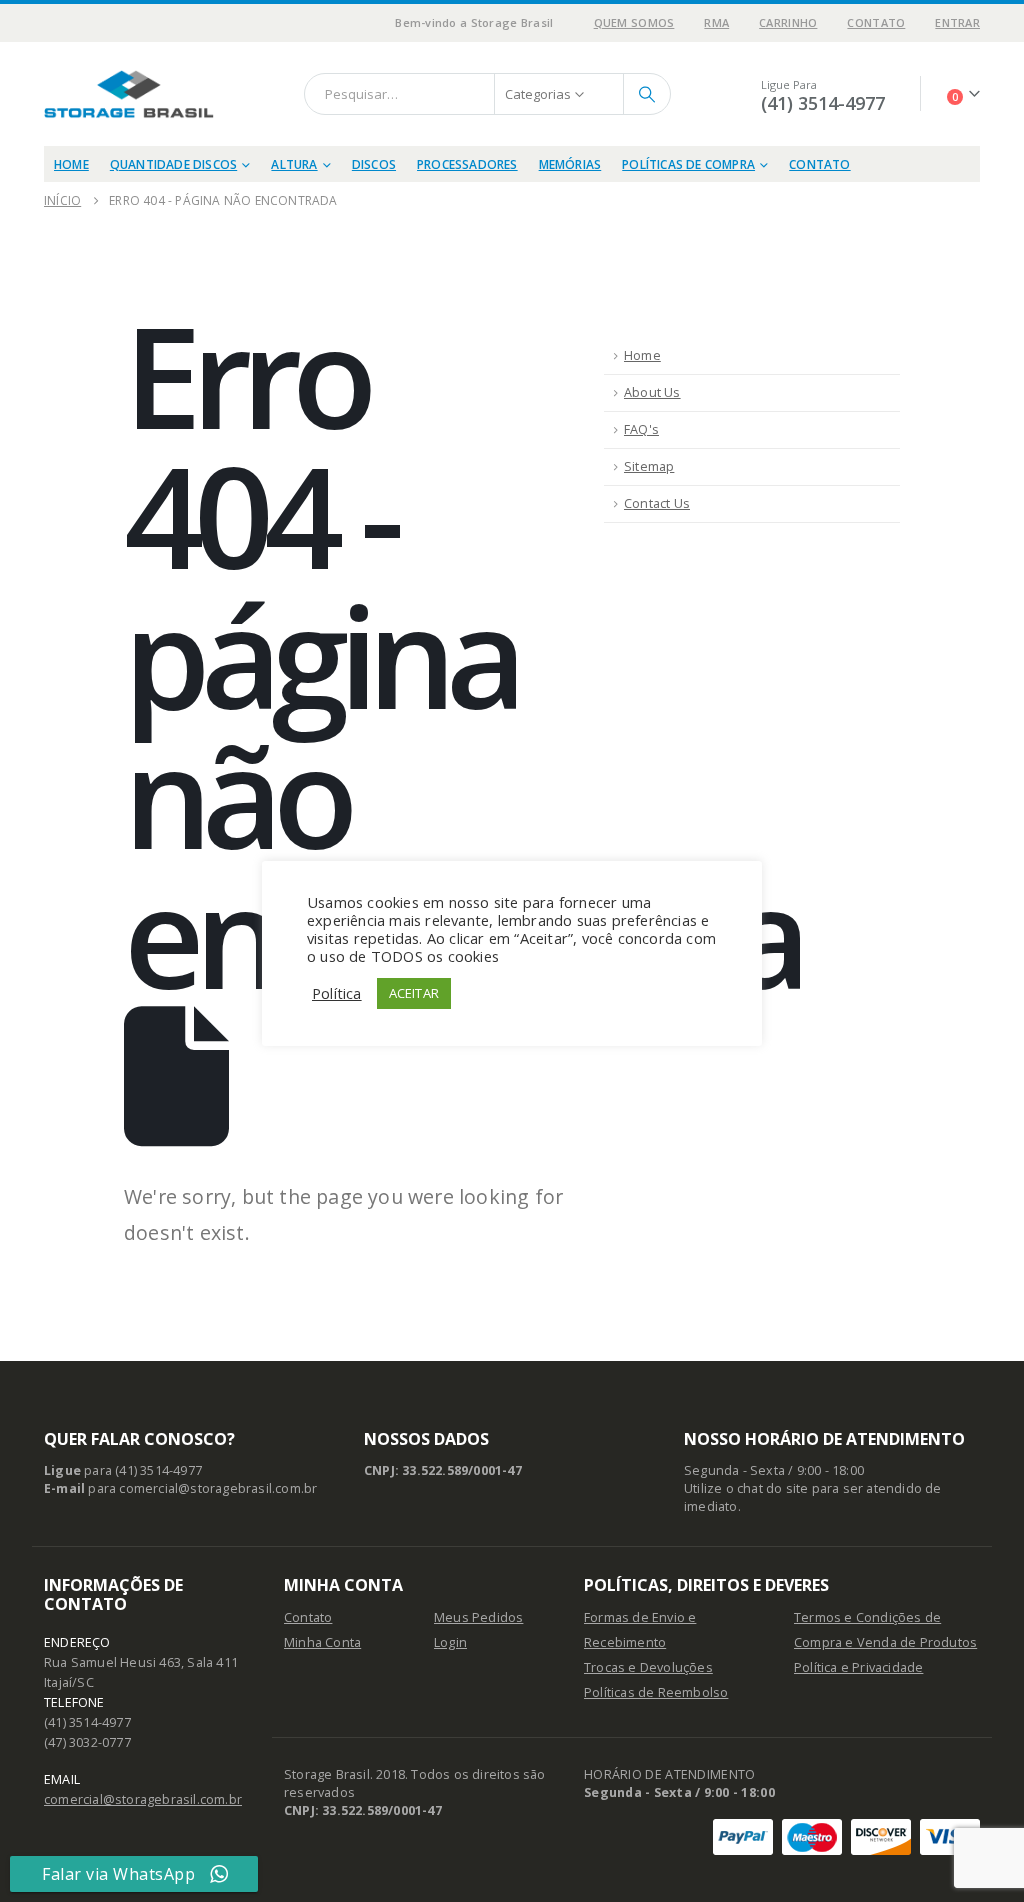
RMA (716, 22)
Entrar (957, 22)
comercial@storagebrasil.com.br (143, 1799)
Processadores (467, 164)
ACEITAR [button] (414, 993)
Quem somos (634, 22)
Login (450, 1642)
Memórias (570, 164)
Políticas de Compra (688, 164)
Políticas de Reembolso (656, 1692)
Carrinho (788, 22)
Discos (374, 164)
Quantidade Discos (173, 164)
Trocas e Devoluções (648, 1667)
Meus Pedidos (478, 1617)
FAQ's (641, 429)
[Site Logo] (129, 94)
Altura (294, 164)
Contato (876, 22)
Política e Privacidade (858, 1667)
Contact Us (657, 503)
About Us (652, 392)
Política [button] (337, 993)
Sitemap (649, 466)
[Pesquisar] (647, 94)
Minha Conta (322, 1642)
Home (71, 164)
